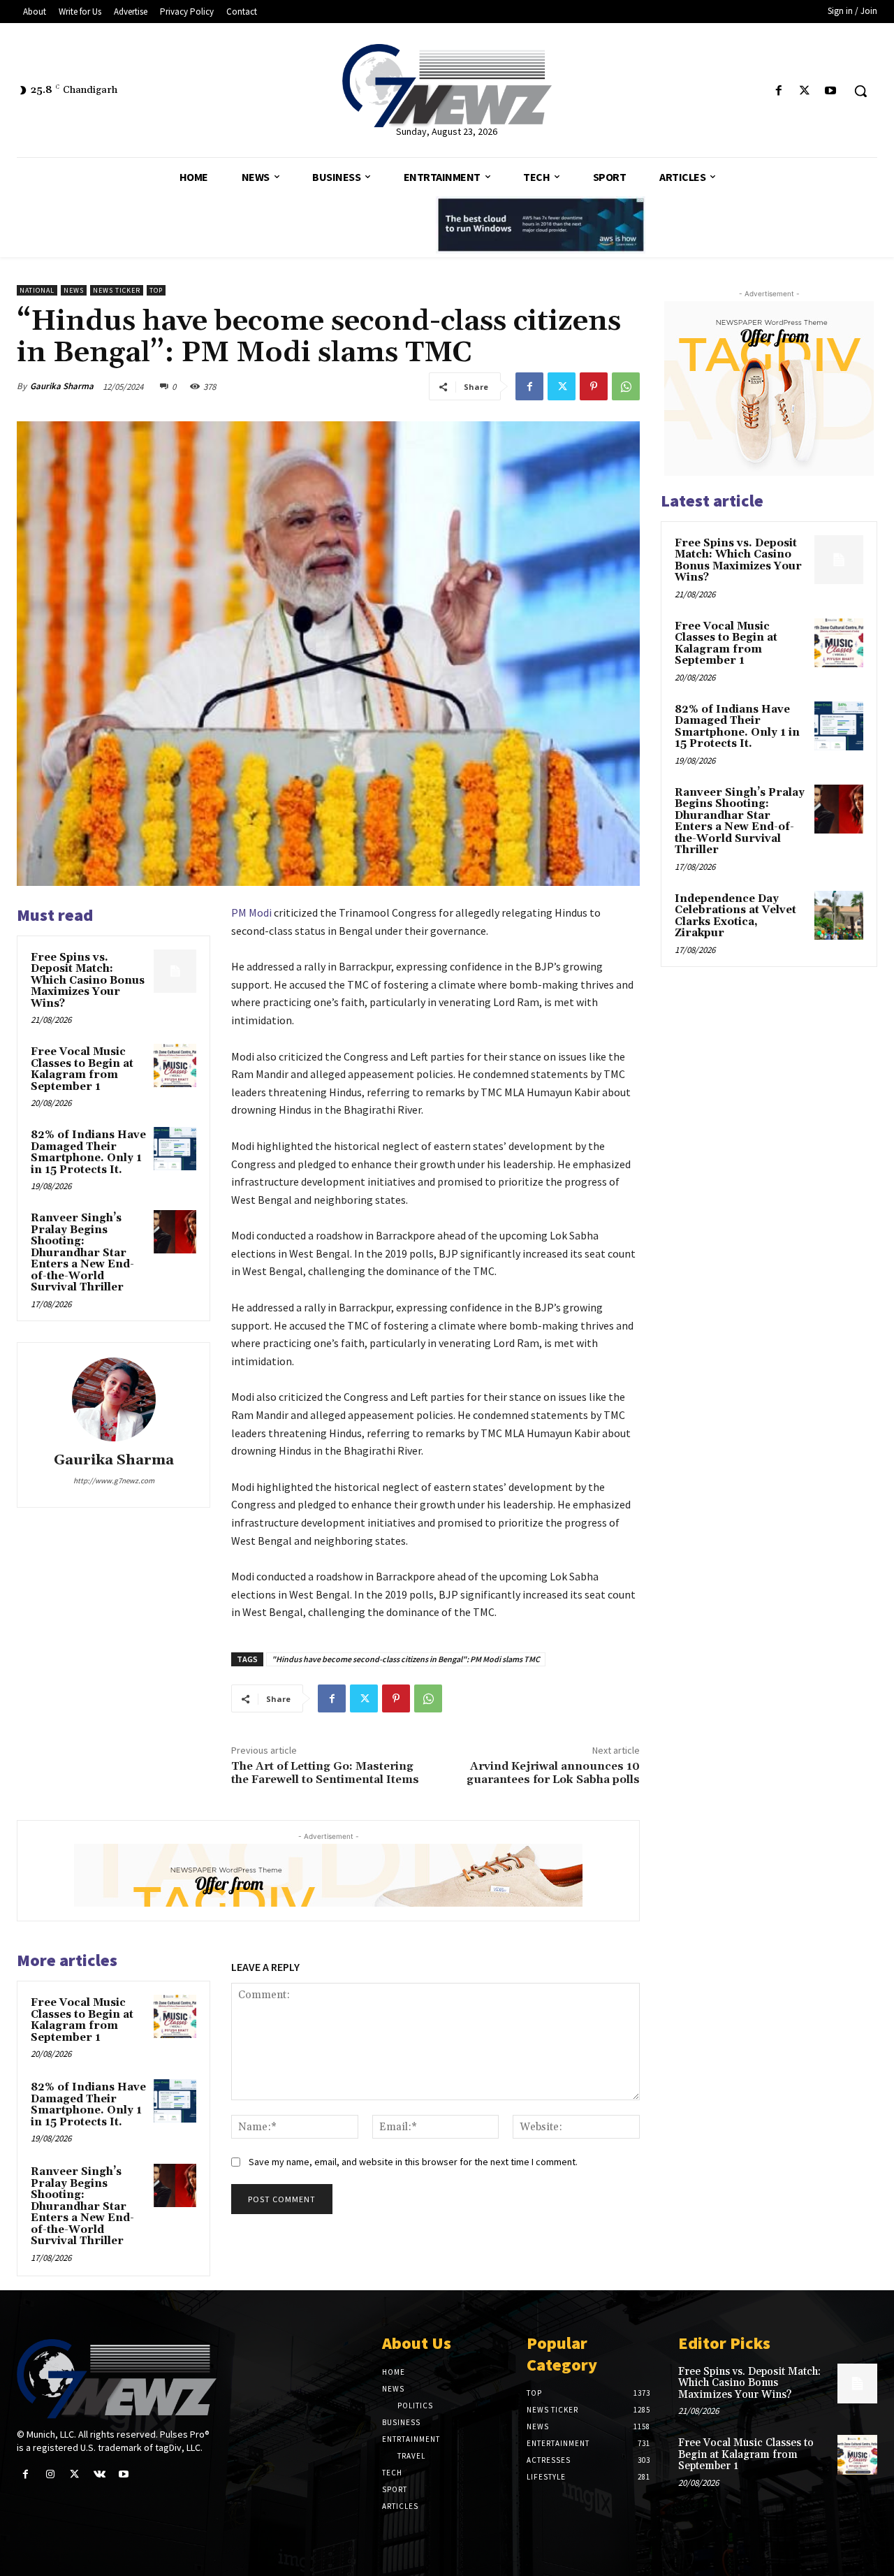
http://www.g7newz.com (114, 1480)
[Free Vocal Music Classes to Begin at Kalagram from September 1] (175, 1065)
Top (156, 290)
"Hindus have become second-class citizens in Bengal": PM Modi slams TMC (406, 1659)
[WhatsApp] (626, 386)
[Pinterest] (594, 386)
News (74, 290)
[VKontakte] (100, 2474)
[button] (860, 91)
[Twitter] (805, 91)
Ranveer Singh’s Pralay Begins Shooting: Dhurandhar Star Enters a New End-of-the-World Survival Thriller (82, 1253)
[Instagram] (50, 2474)
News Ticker (117, 290)
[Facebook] (778, 91)
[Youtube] (831, 91)
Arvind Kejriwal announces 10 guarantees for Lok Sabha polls (553, 1773)
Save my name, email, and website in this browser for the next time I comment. (413, 2162)
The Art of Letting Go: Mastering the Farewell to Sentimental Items (325, 1773)
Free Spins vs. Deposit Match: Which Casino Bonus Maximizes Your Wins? (88, 981)
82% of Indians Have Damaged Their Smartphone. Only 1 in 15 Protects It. (88, 1152)
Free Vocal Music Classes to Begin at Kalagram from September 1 (82, 1069)
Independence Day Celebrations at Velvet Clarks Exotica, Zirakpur (735, 916)
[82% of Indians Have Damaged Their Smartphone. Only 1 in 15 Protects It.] (175, 1149)
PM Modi (251, 912)
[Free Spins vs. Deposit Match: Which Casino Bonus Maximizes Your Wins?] (175, 971)
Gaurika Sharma (62, 386)
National (37, 290)
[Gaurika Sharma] (114, 1399)
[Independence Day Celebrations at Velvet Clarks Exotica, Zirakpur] (839, 915)
